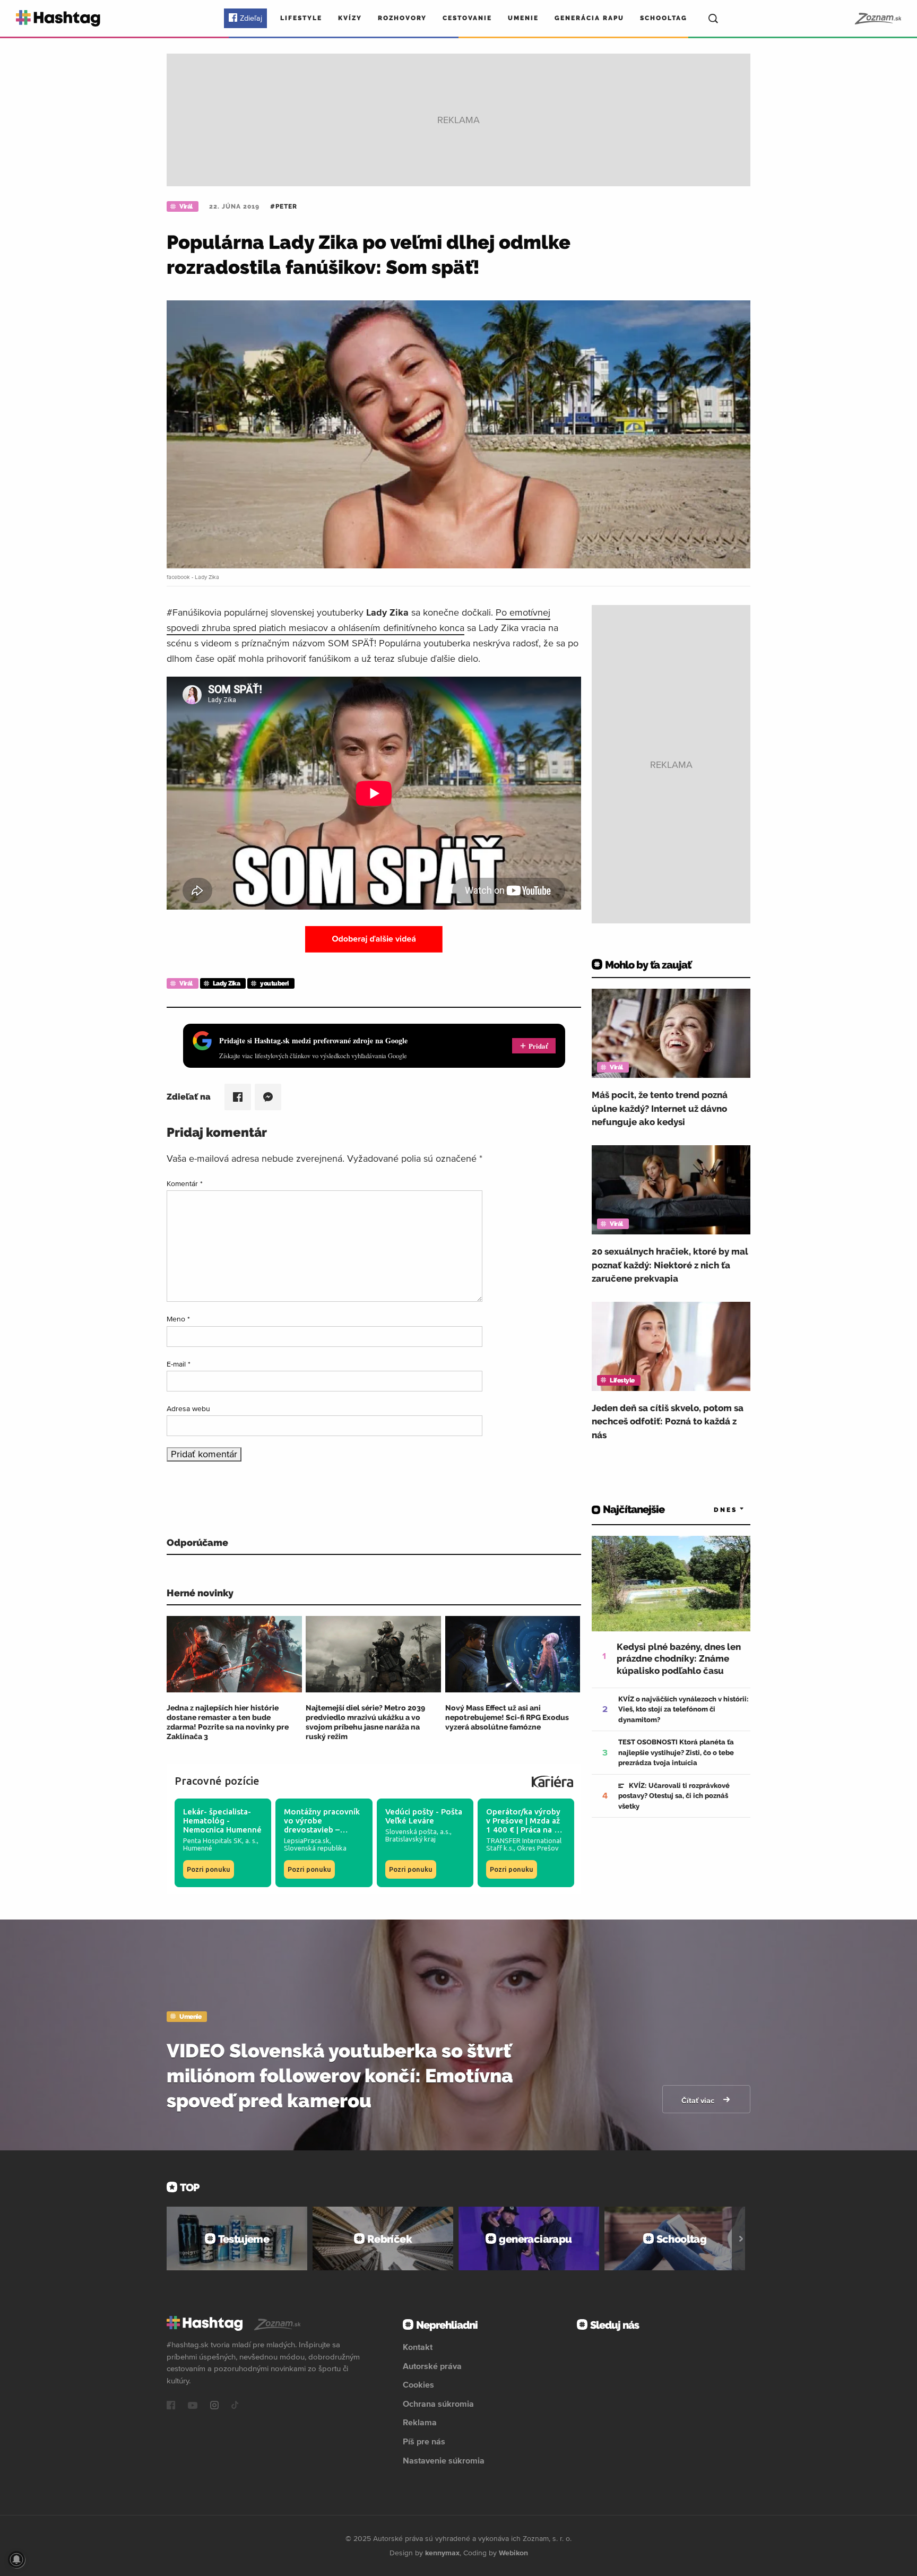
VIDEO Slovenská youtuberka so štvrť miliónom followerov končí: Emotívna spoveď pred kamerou (340, 2076)
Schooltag (664, 18)
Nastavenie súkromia (444, 2460)
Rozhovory (402, 18)
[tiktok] (235, 2406)
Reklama (420, 2422)
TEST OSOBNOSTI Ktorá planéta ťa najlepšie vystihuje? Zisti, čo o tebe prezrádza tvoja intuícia (676, 1752)
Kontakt (418, 2347)
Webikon (513, 2553)
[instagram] (214, 2406)
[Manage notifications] (16, 2560)
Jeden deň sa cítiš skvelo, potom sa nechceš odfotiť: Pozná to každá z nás (668, 1421)
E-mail (179, 1364)
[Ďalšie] (741, 2238)
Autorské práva (432, 2366)
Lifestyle (301, 18)
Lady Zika (227, 983)
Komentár (185, 1183)
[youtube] (193, 2406)
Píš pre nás (424, 2441)
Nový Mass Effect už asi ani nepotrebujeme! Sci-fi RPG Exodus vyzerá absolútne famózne (507, 1717)
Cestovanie (467, 18)
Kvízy (350, 18)
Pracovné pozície (217, 1781)
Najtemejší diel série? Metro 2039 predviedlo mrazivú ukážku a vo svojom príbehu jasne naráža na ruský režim (365, 1722)
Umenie (523, 18)
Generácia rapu (589, 18)
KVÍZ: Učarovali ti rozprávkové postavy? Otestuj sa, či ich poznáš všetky (674, 1796)
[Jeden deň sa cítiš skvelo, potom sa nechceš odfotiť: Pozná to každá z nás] (671, 1346)
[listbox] (713, 1510)
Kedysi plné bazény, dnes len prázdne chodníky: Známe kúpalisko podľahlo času (679, 1658)
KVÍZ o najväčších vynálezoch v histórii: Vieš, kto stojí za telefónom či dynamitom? (684, 1709)
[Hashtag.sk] (58, 18)
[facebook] (171, 2406)
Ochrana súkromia (438, 2404)
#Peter (284, 206)
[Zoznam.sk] (877, 19)
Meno (178, 1319)
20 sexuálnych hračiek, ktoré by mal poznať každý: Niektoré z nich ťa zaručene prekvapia (670, 1265)
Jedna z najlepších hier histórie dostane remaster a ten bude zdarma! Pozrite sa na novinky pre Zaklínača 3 (228, 1722)
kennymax (442, 2553)
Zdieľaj (251, 18)
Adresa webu (188, 1408)
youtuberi (274, 983)
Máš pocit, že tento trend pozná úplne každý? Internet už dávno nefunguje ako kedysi (660, 1108)
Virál (186, 206)
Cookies (418, 2384)
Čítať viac (699, 2100)
